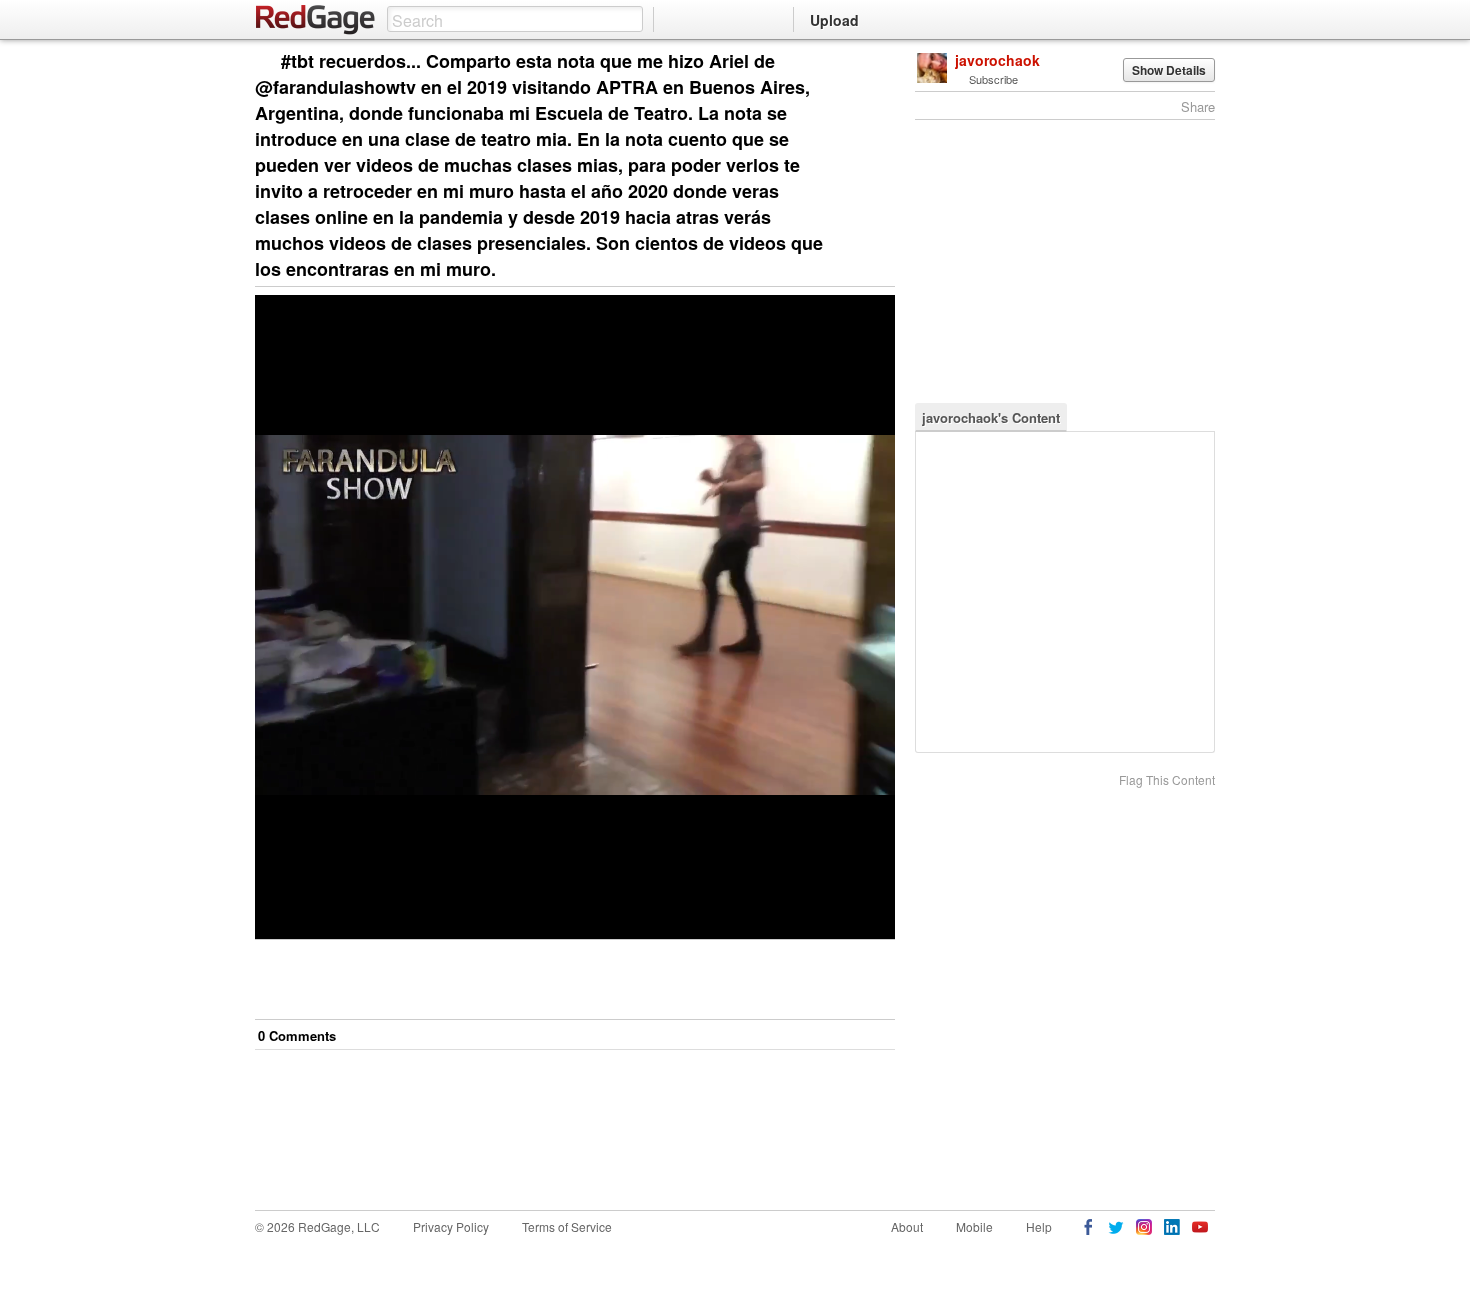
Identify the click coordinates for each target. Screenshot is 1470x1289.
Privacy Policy (451, 1226)
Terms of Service (567, 1226)
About (907, 1226)
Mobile (974, 1226)
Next (851, 62)
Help (1039, 1226)
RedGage (316, 20)
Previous (879, 62)
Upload (834, 20)
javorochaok (997, 60)
